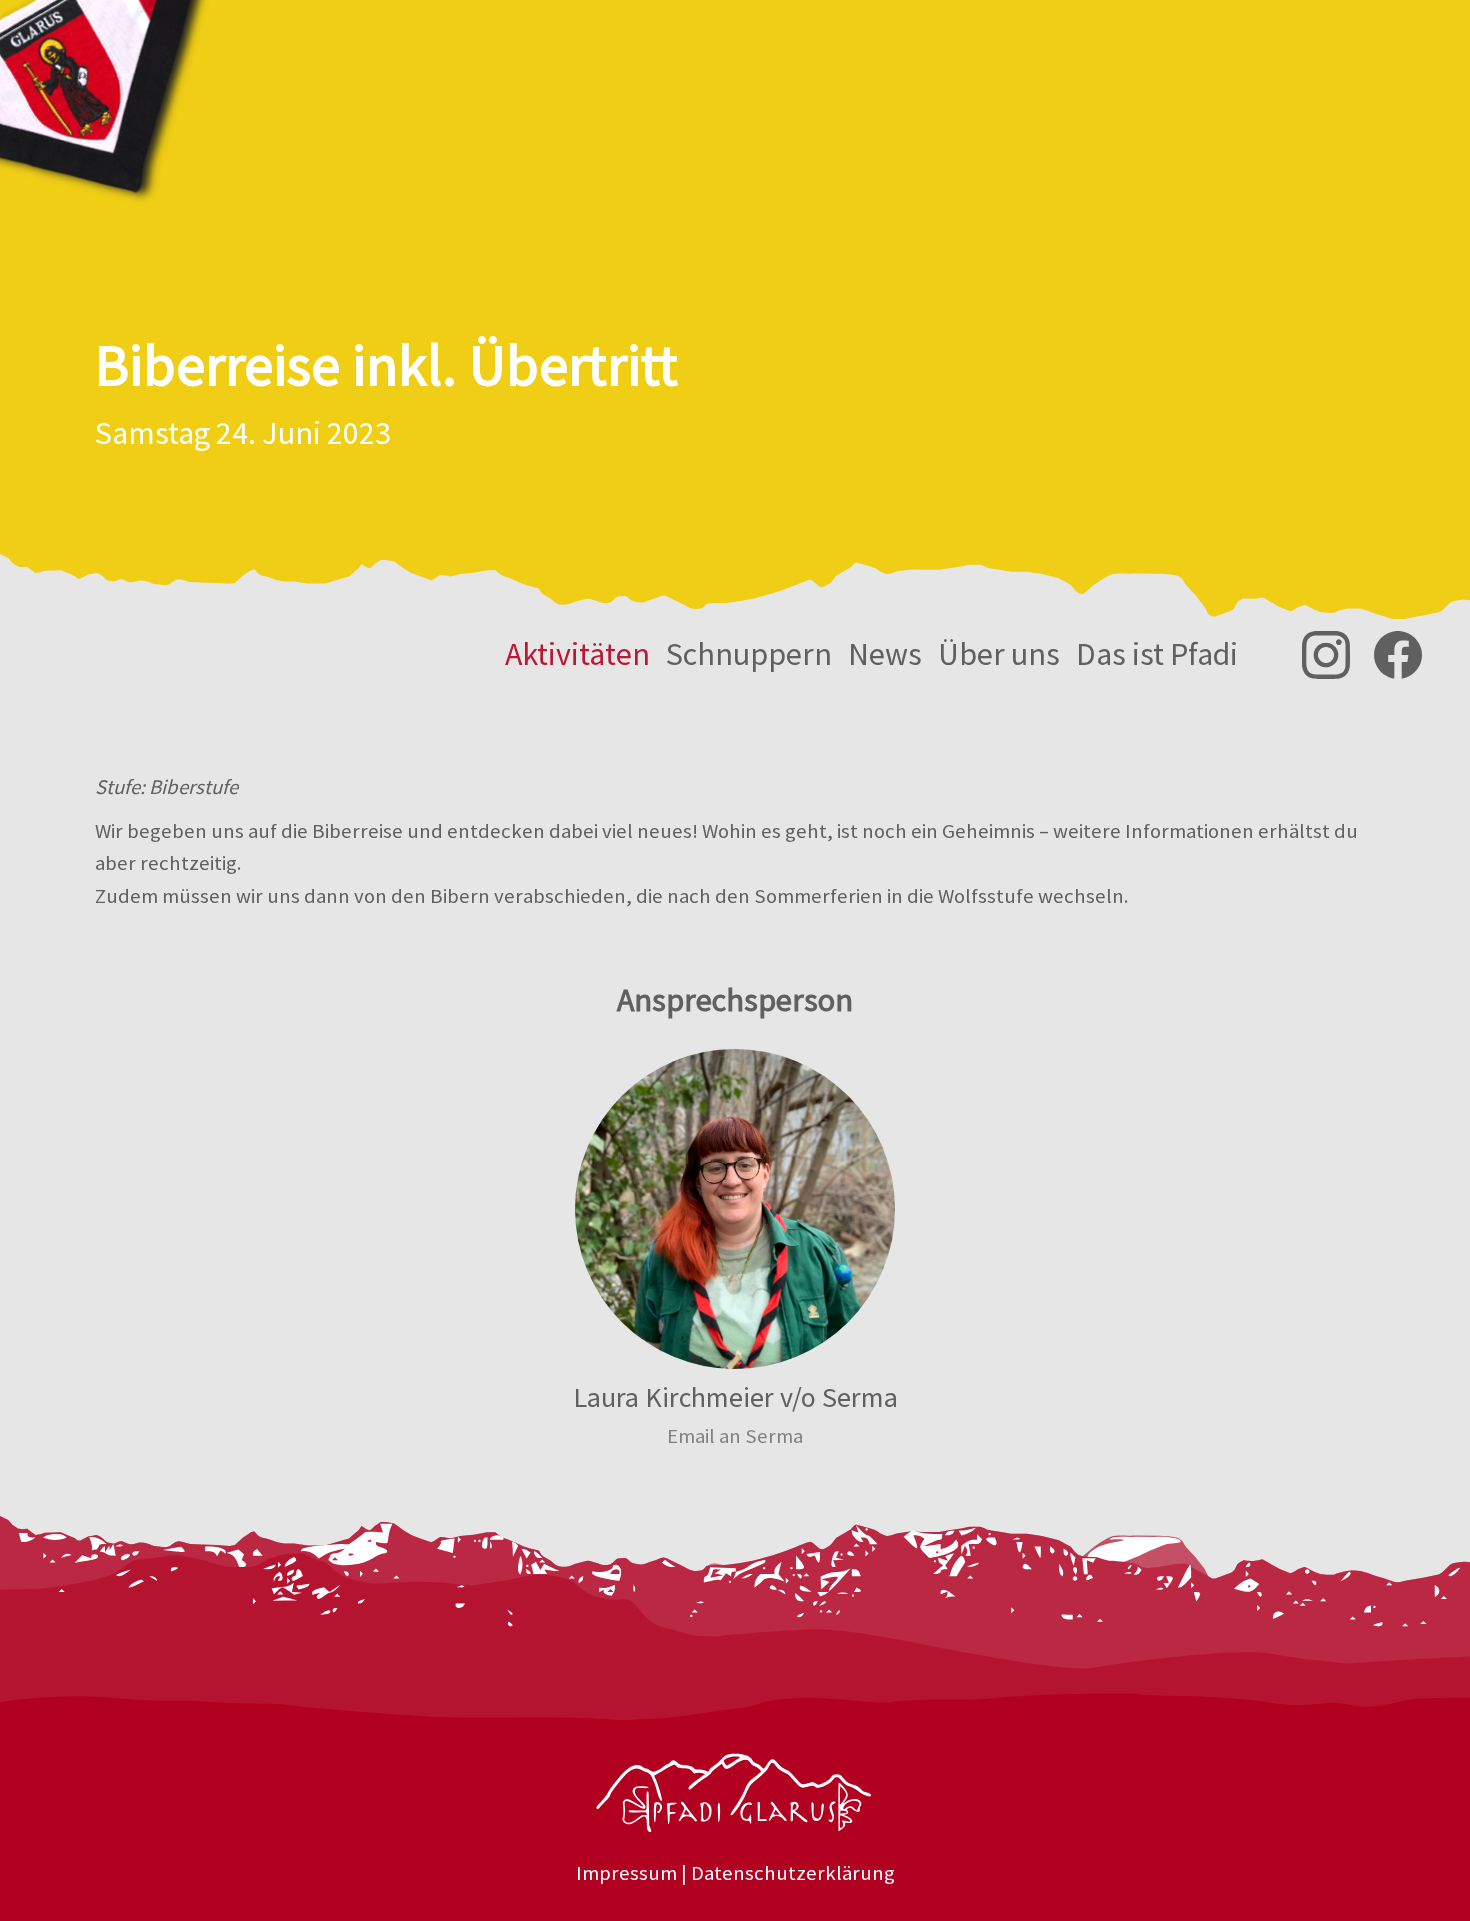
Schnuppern (749, 654)
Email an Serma (735, 1436)
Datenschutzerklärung (793, 1873)
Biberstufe (193, 787)
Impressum (626, 1873)
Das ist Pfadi (1157, 654)
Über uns (999, 654)
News (885, 654)
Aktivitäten (577, 654)
